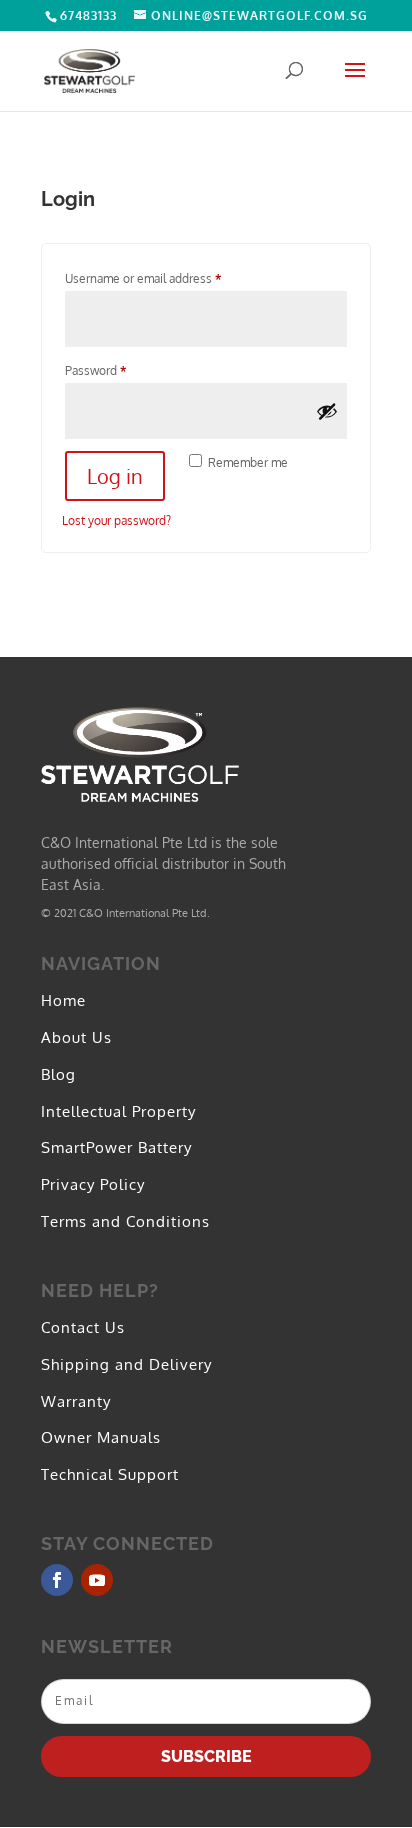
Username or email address (167, 278)
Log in (115, 476)
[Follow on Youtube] (97, 1580)
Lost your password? (116, 520)
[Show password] (327, 411)
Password (119, 370)
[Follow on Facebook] (57, 1580)
